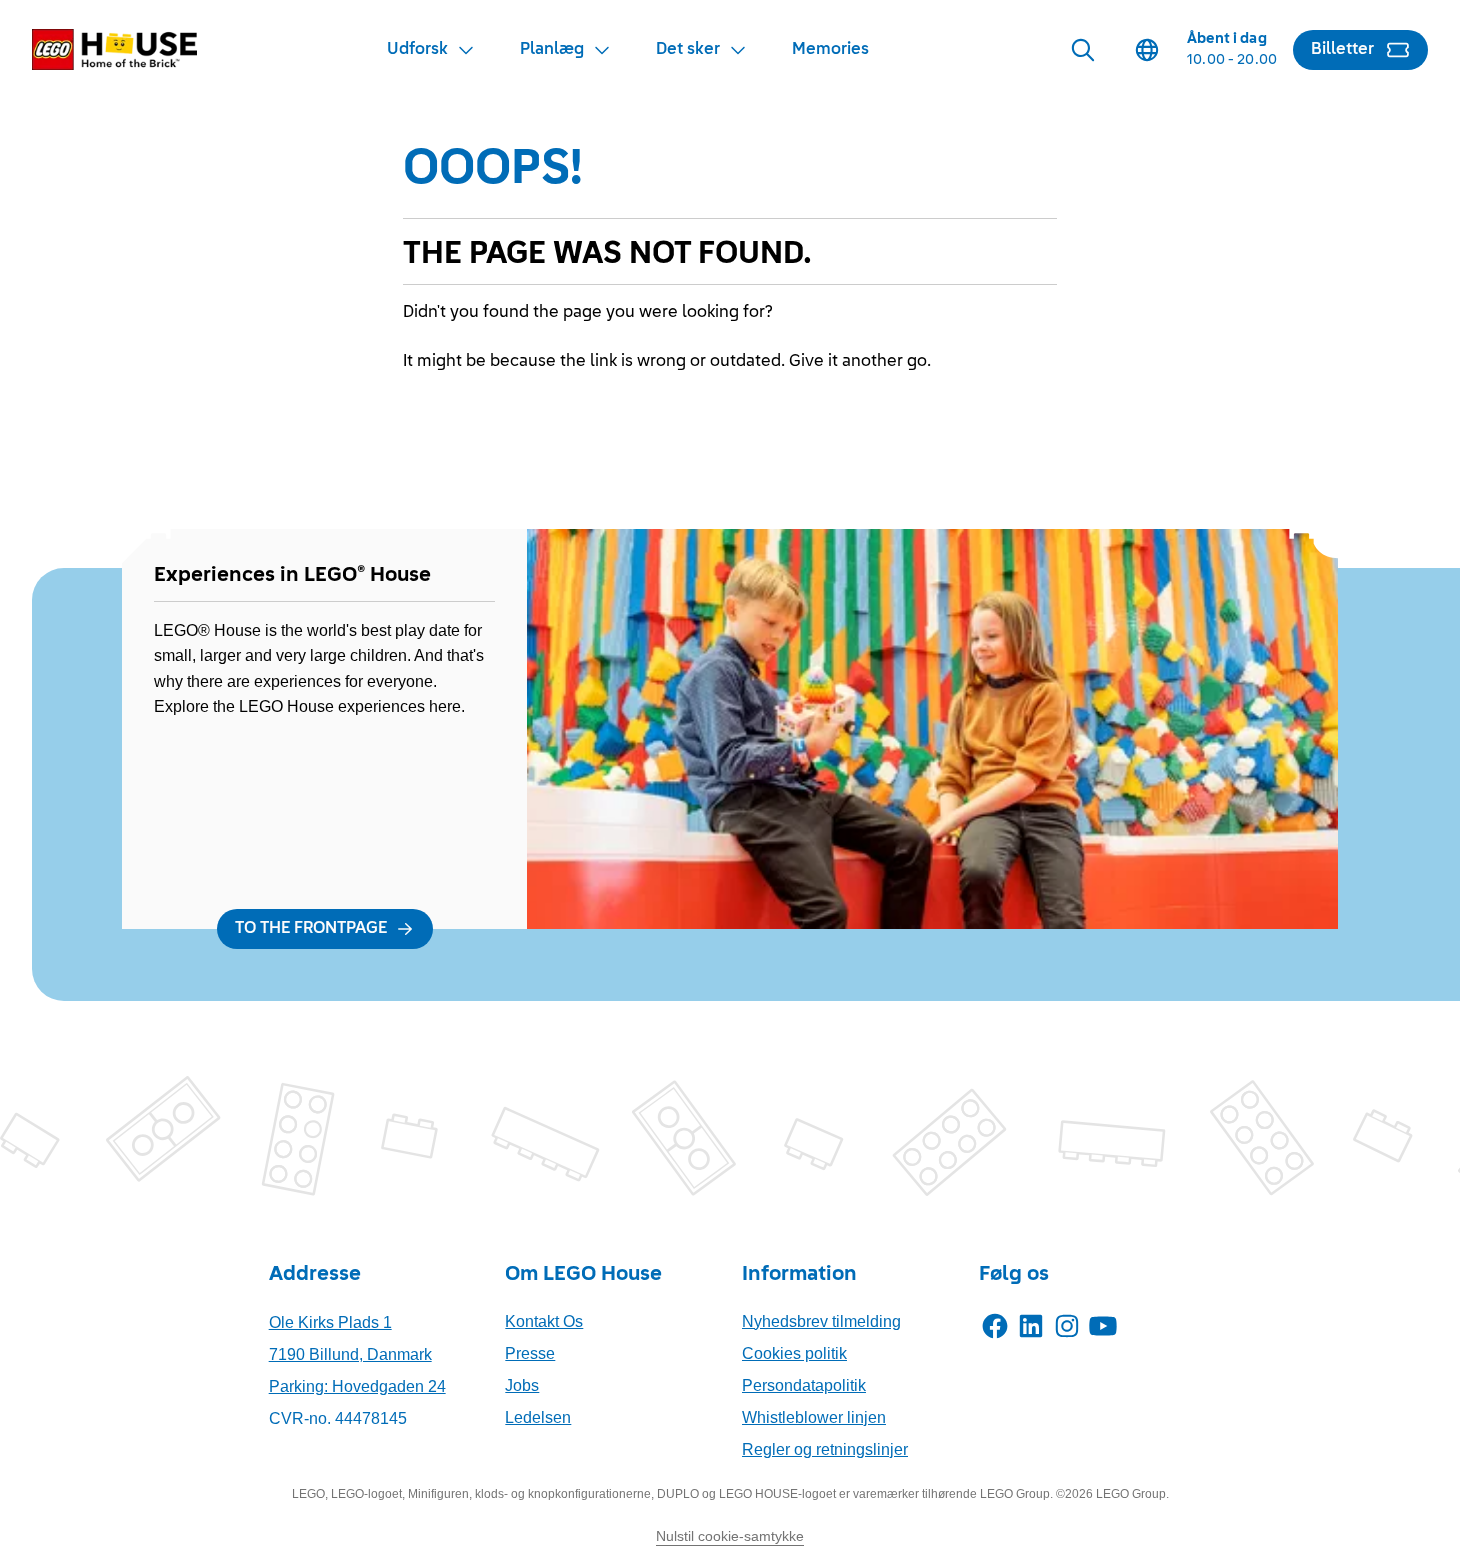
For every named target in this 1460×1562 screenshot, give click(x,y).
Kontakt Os (544, 1321)
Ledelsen (538, 1417)
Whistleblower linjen (814, 1417)
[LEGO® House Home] (114, 49)
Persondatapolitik (804, 1385)
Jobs (522, 1385)
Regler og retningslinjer (825, 1449)
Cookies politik (794, 1353)
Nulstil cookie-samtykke (730, 1536)
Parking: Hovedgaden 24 (357, 1386)
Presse (530, 1353)
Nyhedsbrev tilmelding (821, 1321)
